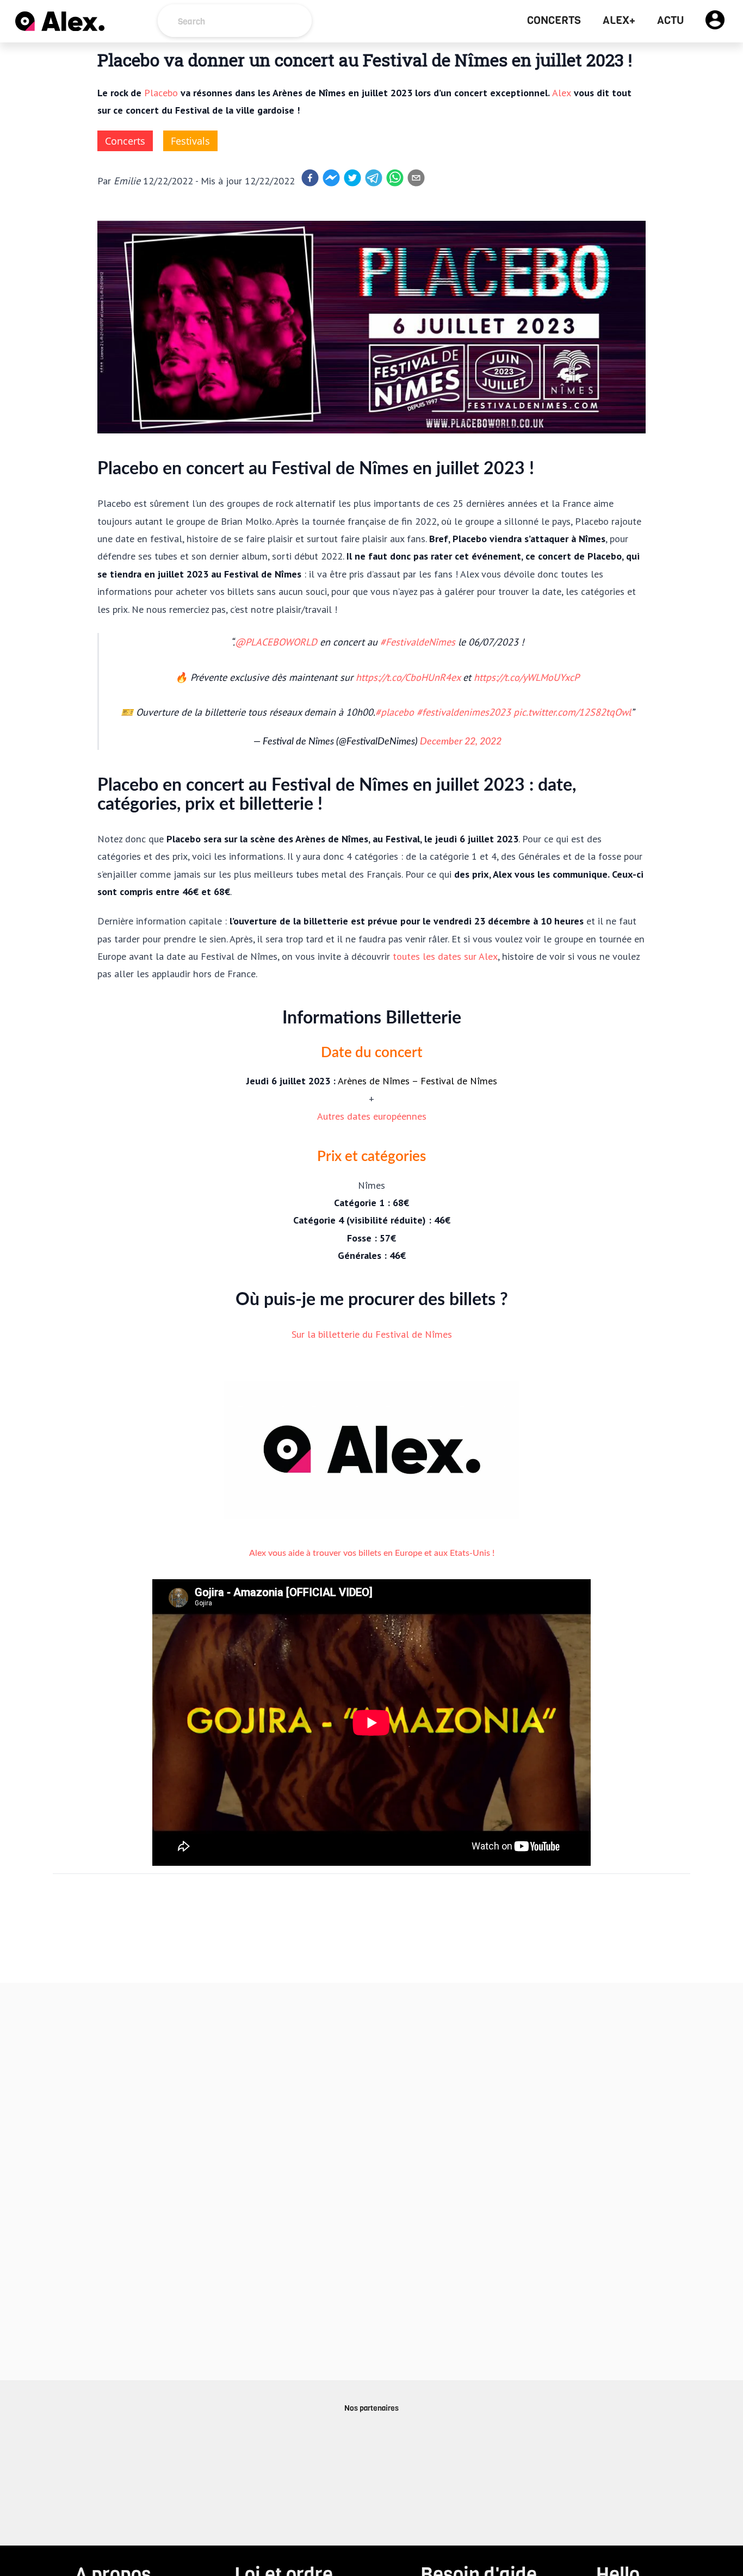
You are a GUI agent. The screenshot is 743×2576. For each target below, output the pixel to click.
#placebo (395, 712)
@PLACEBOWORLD (276, 642)
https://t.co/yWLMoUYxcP (527, 677)
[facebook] (310, 178)
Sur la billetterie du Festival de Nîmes (372, 1334)
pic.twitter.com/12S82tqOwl (572, 712)
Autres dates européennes (372, 1116)
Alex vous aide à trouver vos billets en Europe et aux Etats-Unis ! (372, 1553)
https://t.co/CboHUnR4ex (408, 677)
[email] (416, 178)
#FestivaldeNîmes (418, 642)
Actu (670, 21)
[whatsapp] (395, 178)
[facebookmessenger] (331, 178)
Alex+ (619, 21)
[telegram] (374, 178)
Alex (562, 92)
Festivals (190, 141)
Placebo (161, 92)
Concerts (554, 21)
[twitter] (352, 178)
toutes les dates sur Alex (445, 956)
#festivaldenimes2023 (464, 712)
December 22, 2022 (461, 741)
